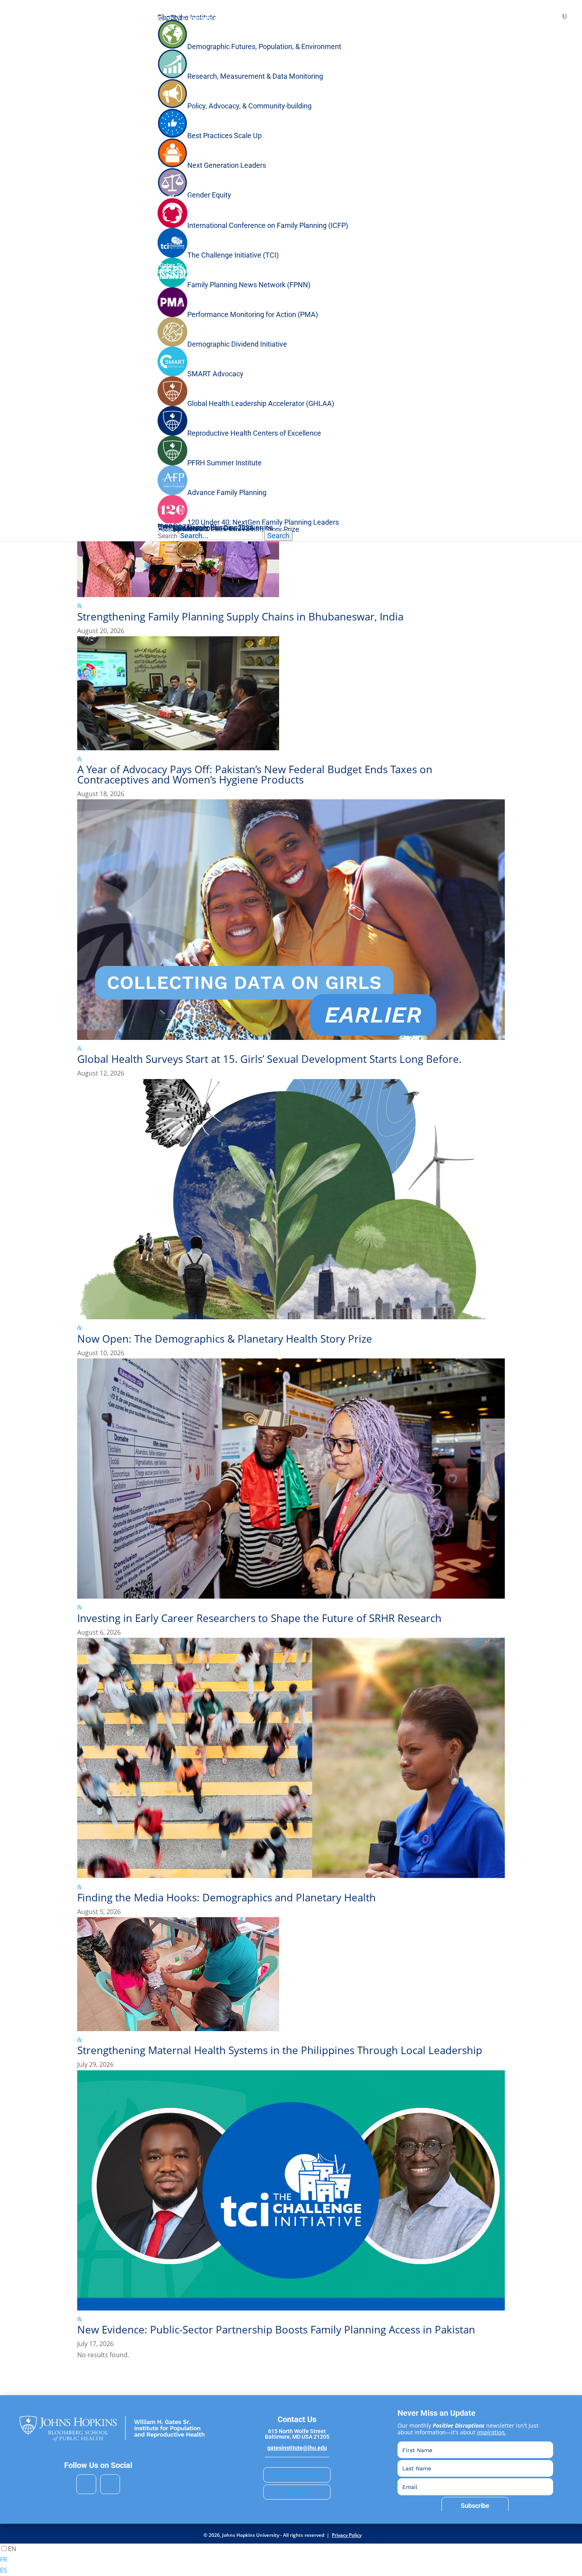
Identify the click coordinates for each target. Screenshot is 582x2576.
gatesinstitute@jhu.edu (297, 2448)
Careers (297, 2492)
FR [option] (4, 2559)
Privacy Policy (347, 2535)
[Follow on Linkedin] (86, 2484)
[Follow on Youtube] (110, 2484)
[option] (291, 2560)
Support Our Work (297, 2475)
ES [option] (4, 2570)
